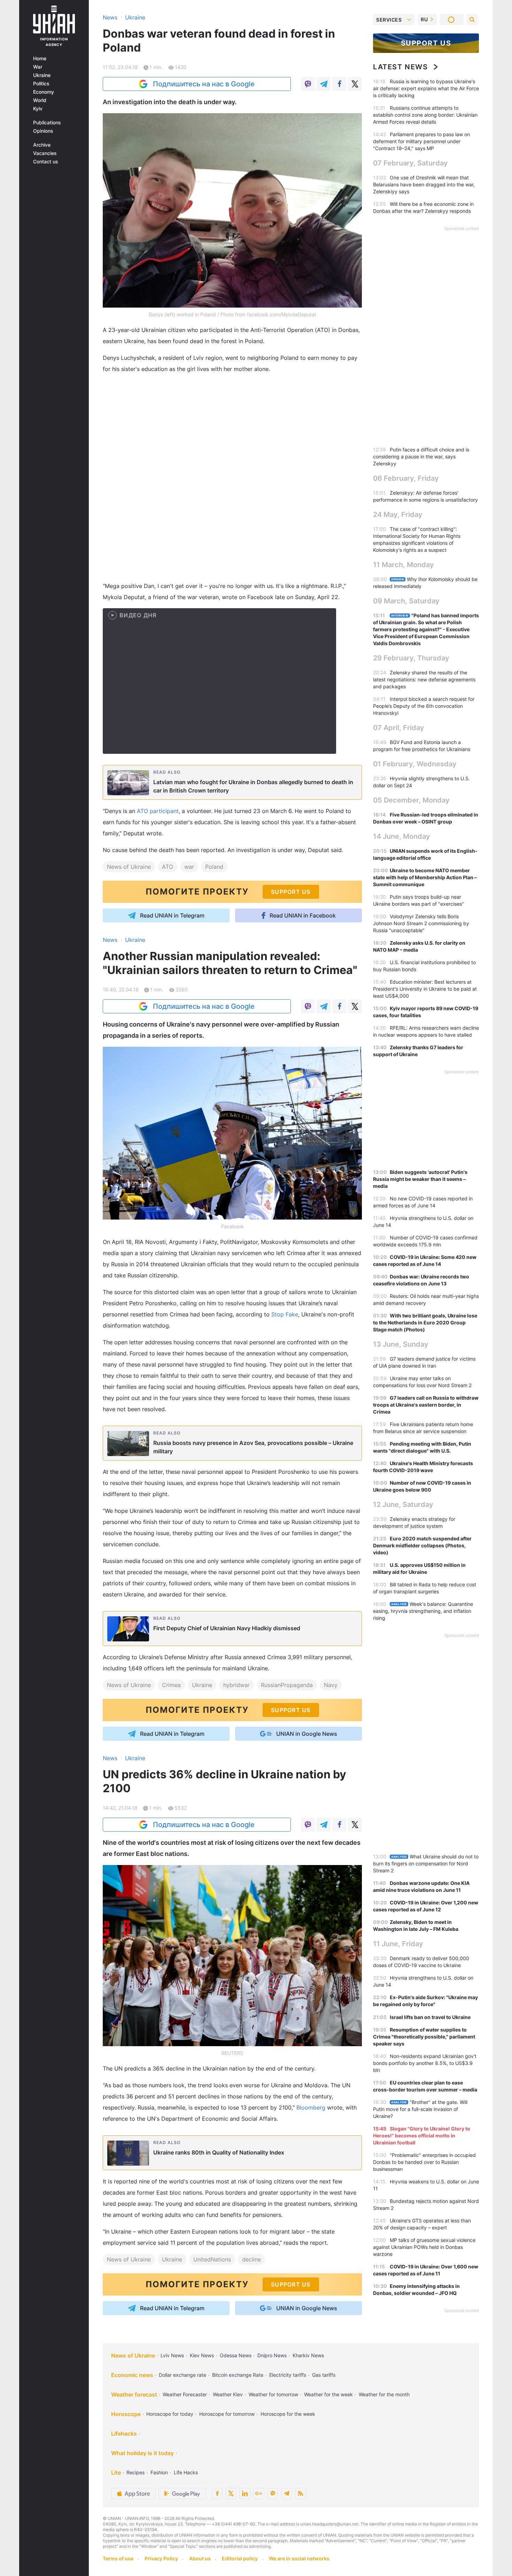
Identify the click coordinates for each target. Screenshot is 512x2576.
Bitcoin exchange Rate (238, 2375)
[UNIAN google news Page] (259, 2493)
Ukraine (42, 75)
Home (40, 59)
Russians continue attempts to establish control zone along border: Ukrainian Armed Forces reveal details (425, 115)
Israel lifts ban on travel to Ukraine (430, 2017)
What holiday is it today (142, 2453)
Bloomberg (311, 2107)
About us (200, 2558)
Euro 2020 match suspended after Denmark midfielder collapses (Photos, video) (422, 1545)
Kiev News (202, 2355)
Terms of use (118, 2558)
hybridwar (236, 1685)
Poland (214, 867)
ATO (168, 867)
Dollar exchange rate (183, 2375)
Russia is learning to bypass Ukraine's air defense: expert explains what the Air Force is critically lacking (426, 88)
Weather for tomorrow (273, 2394)
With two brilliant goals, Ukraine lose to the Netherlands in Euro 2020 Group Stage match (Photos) (425, 1322)
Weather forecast (134, 2395)
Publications (47, 123)
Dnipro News (272, 2355)
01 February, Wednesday (415, 764)
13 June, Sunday (401, 1344)
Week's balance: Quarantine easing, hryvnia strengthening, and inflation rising (423, 1611)
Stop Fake (285, 1314)
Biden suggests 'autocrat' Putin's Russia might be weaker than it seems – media (420, 1179)
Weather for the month (384, 2394)
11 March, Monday (404, 565)
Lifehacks (124, 2434)
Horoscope (126, 2414)
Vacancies (45, 153)
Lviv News (172, 2355)
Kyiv (38, 109)
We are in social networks (299, 2558)
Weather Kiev (228, 2394)
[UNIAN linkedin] (245, 2493)
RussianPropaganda (287, 1685)
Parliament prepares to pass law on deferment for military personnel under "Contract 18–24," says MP (421, 141)
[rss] (301, 2493)
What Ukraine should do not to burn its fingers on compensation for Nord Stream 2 (426, 1863)
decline (251, 2259)
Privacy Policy (161, 2558)
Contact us (46, 162)
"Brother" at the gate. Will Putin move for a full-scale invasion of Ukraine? (420, 2109)
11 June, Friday (398, 1944)
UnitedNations (212, 2259)
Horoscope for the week (288, 2414)
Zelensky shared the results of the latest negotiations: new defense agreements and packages (424, 679)
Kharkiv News (308, 2355)
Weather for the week (328, 2394)
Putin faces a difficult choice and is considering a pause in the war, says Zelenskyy (421, 457)
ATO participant (158, 811)
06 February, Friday (406, 478)
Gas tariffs (324, 2375)
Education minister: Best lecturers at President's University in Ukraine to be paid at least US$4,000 (425, 989)
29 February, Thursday (411, 658)
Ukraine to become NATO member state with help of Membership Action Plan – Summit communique (425, 877)
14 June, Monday (402, 836)
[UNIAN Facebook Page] (217, 2493)
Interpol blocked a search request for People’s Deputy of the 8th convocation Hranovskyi (424, 706)
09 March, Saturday (406, 601)
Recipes (135, 2472)
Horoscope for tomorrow (227, 2414)
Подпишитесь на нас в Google (204, 84)
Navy (331, 1685)
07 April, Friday (399, 728)
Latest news (401, 67)
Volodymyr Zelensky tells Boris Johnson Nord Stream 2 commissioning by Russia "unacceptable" (421, 923)
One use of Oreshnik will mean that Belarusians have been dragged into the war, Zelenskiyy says (424, 184)
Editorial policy (240, 2558)
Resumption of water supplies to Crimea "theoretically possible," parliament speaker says (424, 2037)
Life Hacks (186, 2472)
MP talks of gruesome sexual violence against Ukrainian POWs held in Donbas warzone (424, 2247)
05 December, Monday (411, 800)
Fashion (159, 2472)
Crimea (171, 1685)
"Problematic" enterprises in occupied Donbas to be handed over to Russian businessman (424, 2162)
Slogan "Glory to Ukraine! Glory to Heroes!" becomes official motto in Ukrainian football (422, 2136)
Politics (41, 84)
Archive (42, 145)
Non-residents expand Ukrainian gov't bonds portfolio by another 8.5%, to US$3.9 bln (425, 2063)
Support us (426, 43)
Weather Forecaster (185, 2394)
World (40, 100)
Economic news (132, 2375)
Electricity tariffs (288, 2375)
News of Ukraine (129, 867)
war (189, 867)
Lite (116, 2473)
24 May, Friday (398, 515)
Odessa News (236, 2355)
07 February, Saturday (410, 163)
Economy (44, 92)
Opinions (43, 131)
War (38, 67)
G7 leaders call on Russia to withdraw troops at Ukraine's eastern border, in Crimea (426, 1405)
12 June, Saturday (403, 1504)
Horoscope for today (170, 2414)
